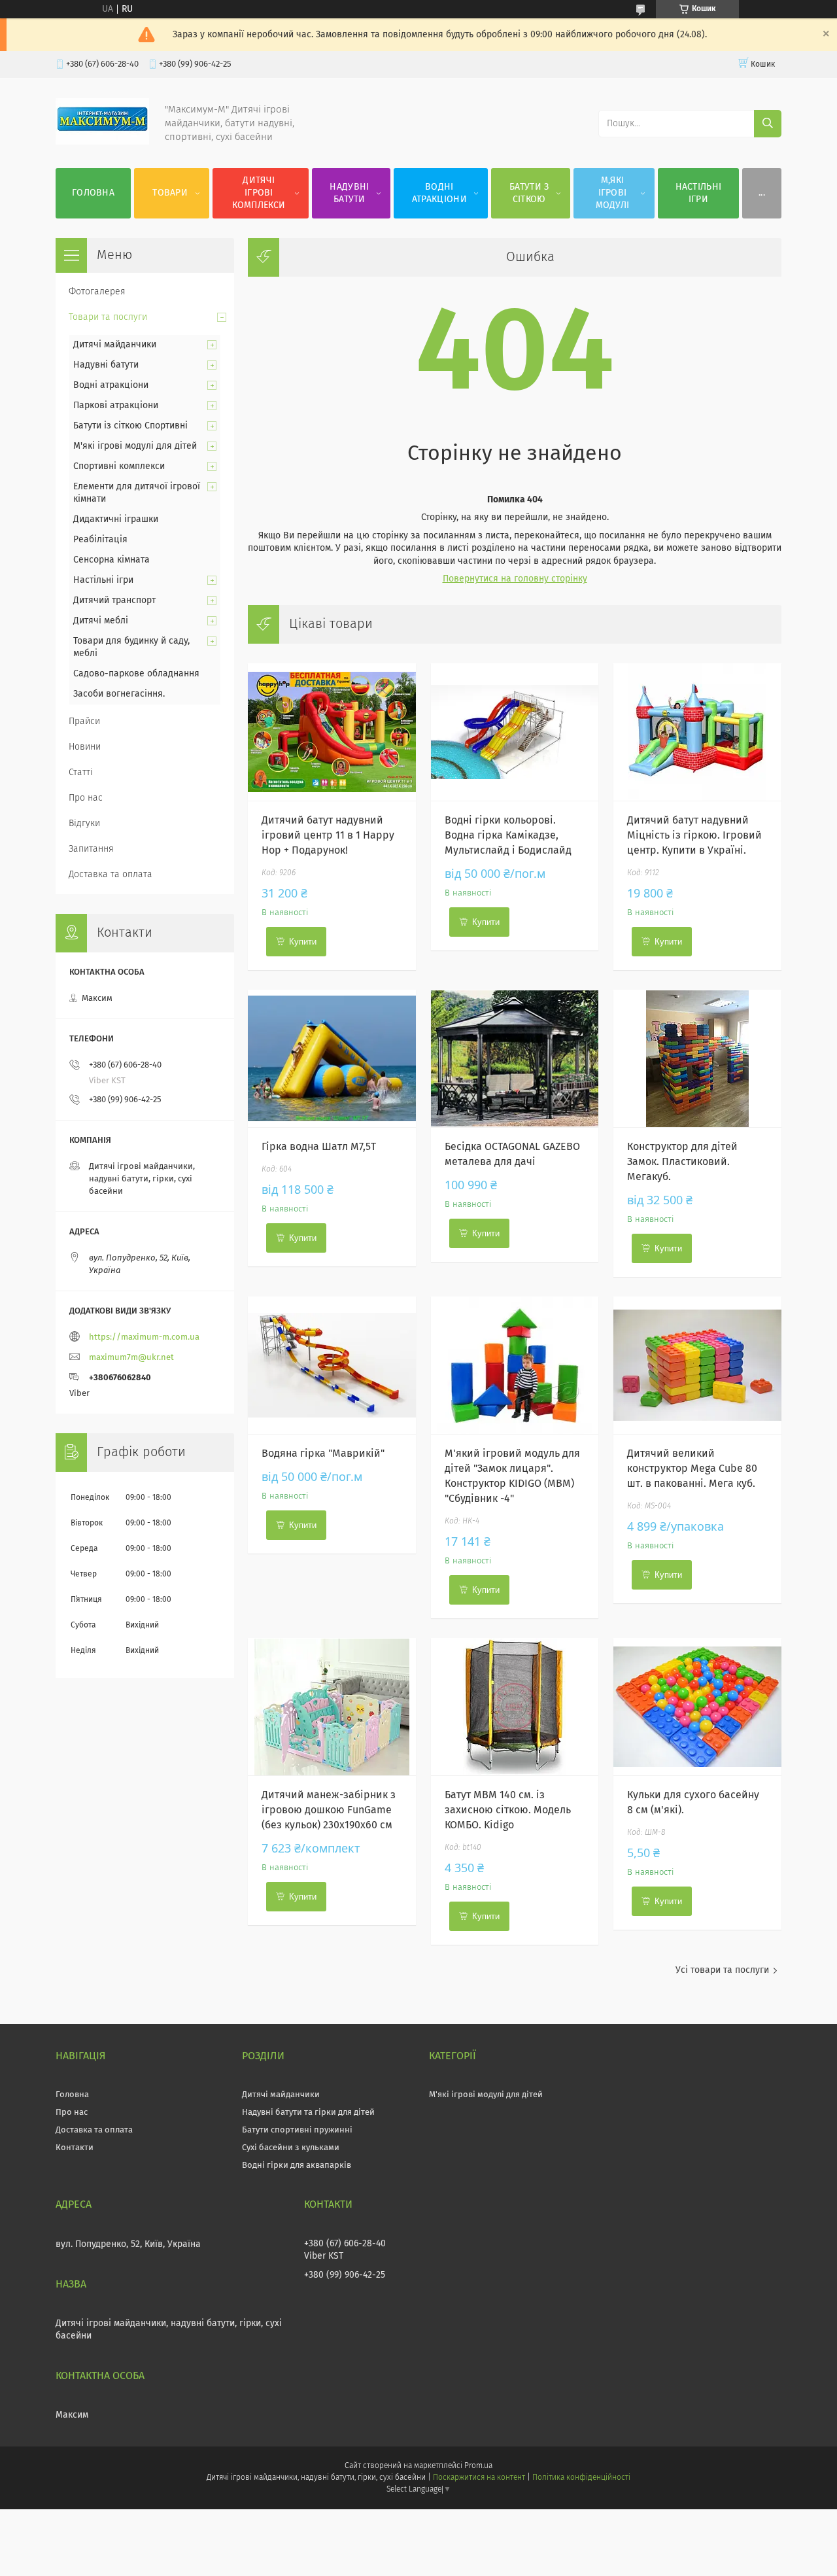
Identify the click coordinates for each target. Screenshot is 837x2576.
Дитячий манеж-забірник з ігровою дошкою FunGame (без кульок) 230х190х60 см (329, 1810)
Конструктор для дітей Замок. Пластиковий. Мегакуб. (682, 1162)
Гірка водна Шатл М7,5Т (319, 1147)
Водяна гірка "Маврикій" (323, 1453)
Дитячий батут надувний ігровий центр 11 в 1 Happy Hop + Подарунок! (328, 835)
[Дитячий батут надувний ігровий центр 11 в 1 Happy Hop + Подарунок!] (332, 732)
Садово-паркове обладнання (136, 674)
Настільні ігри (699, 193)
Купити (303, 942)
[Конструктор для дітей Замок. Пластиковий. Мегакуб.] (697, 1058)
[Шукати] (768, 124)
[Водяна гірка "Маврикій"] (332, 1365)
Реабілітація (100, 540)
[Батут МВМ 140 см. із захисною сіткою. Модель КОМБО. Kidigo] (515, 1707)
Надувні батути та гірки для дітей (308, 2113)
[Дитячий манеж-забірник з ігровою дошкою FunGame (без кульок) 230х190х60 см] (332, 1707)
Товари (170, 193)
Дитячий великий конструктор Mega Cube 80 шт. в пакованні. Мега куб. (692, 1469)
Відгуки (84, 824)
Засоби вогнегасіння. (119, 694)
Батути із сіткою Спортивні (130, 426)
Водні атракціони (439, 193)
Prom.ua (478, 2466)
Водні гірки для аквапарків (297, 2166)
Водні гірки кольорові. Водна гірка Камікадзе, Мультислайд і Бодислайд (508, 835)
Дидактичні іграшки (116, 519)
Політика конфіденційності (581, 2478)
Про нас (86, 798)
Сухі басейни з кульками (291, 2148)
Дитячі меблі (101, 621)
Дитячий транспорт (114, 600)
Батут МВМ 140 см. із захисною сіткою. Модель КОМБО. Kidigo (508, 1810)
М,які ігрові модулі (613, 193)
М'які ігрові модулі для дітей (135, 446)
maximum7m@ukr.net (131, 1358)
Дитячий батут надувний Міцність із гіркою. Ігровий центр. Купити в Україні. (694, 835)
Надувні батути (349, 193)
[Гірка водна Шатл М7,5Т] (332, 1058)
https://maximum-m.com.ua (144, 1337)
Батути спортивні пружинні (297, 2130)
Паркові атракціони (116, 406)
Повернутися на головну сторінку (515, 579)
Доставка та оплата (111, 875)
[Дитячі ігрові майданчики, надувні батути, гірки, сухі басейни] (102, 142)
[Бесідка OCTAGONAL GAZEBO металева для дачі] (515, 1058)
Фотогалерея (97, 292)
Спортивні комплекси (119, 466)
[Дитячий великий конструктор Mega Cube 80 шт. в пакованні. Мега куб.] (697, 1365)
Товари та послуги (108, 317)
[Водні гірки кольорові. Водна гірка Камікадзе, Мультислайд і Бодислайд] (515, 732)
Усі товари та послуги (722, 1970)
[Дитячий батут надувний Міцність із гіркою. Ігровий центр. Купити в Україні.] (697, 732)
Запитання (91, 849)
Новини (85, 747)
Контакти (75, 2148)
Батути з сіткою (529, 193)
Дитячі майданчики (115, 345)
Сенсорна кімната (111, 560)
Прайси (84, 722)
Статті (81, 773)
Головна (93, 193)
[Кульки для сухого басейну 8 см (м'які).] (697, 1707)
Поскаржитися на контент (479, 2478)
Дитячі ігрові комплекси (259, 193)
